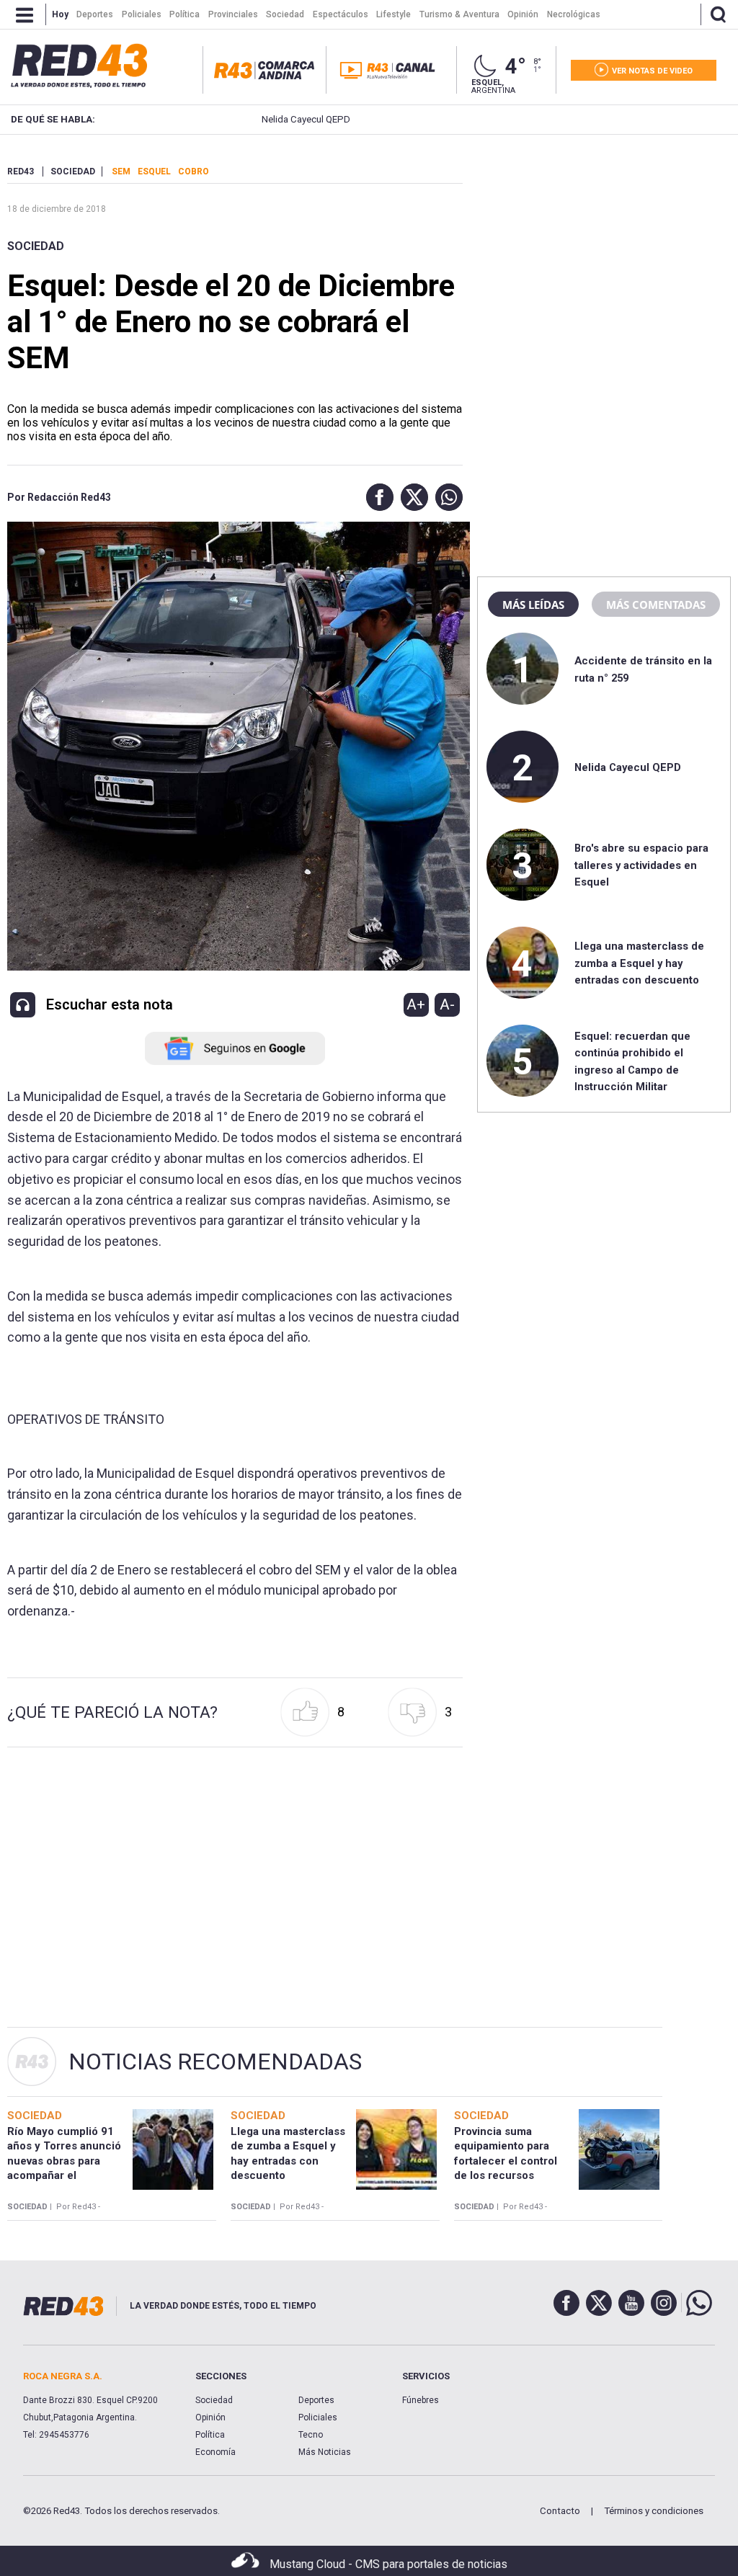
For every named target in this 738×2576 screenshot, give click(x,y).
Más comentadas (656, 605)
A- (447, 1004)
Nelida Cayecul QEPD (255, 119)
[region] (604, 256)
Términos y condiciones (654, 2511)
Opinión (210, 2417)
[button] (376, 497)
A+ (416, 1004)
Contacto (560, 2511)
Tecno (311, 2435)
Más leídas (533, 605)
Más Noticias (325, 2452)
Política (210, 2435)
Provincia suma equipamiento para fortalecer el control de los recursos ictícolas (506, 2161)
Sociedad (36, 246)
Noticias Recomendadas (215, 2062)
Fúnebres (421, 2400)
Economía (215, 2452)
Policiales (318, 2417)
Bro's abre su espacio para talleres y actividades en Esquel (641, 865)
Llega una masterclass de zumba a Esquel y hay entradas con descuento (639, 963)
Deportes (316, 2400)
